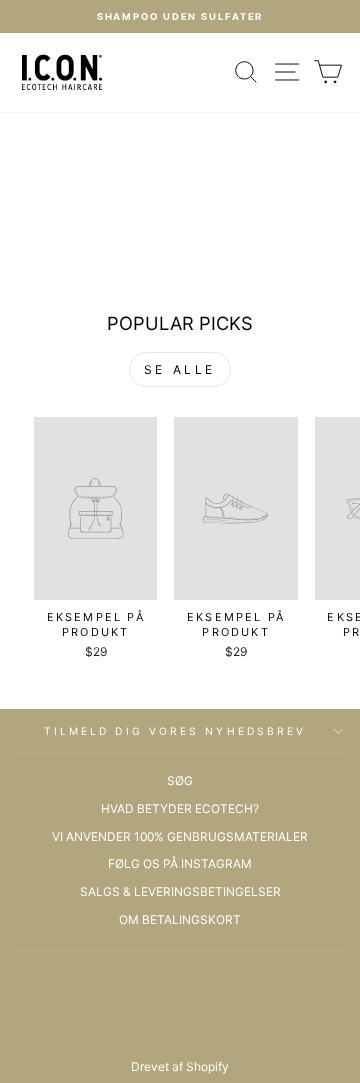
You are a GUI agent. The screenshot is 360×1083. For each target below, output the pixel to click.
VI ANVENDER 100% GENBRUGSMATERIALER (180, 836)
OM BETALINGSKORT (180, 919)
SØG (180, 780)
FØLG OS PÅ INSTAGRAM (180, 863)
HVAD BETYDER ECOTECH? (180, 808)
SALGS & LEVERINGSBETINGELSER (180, 891)
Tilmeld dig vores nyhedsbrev (175, 731)
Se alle (180, 369)
